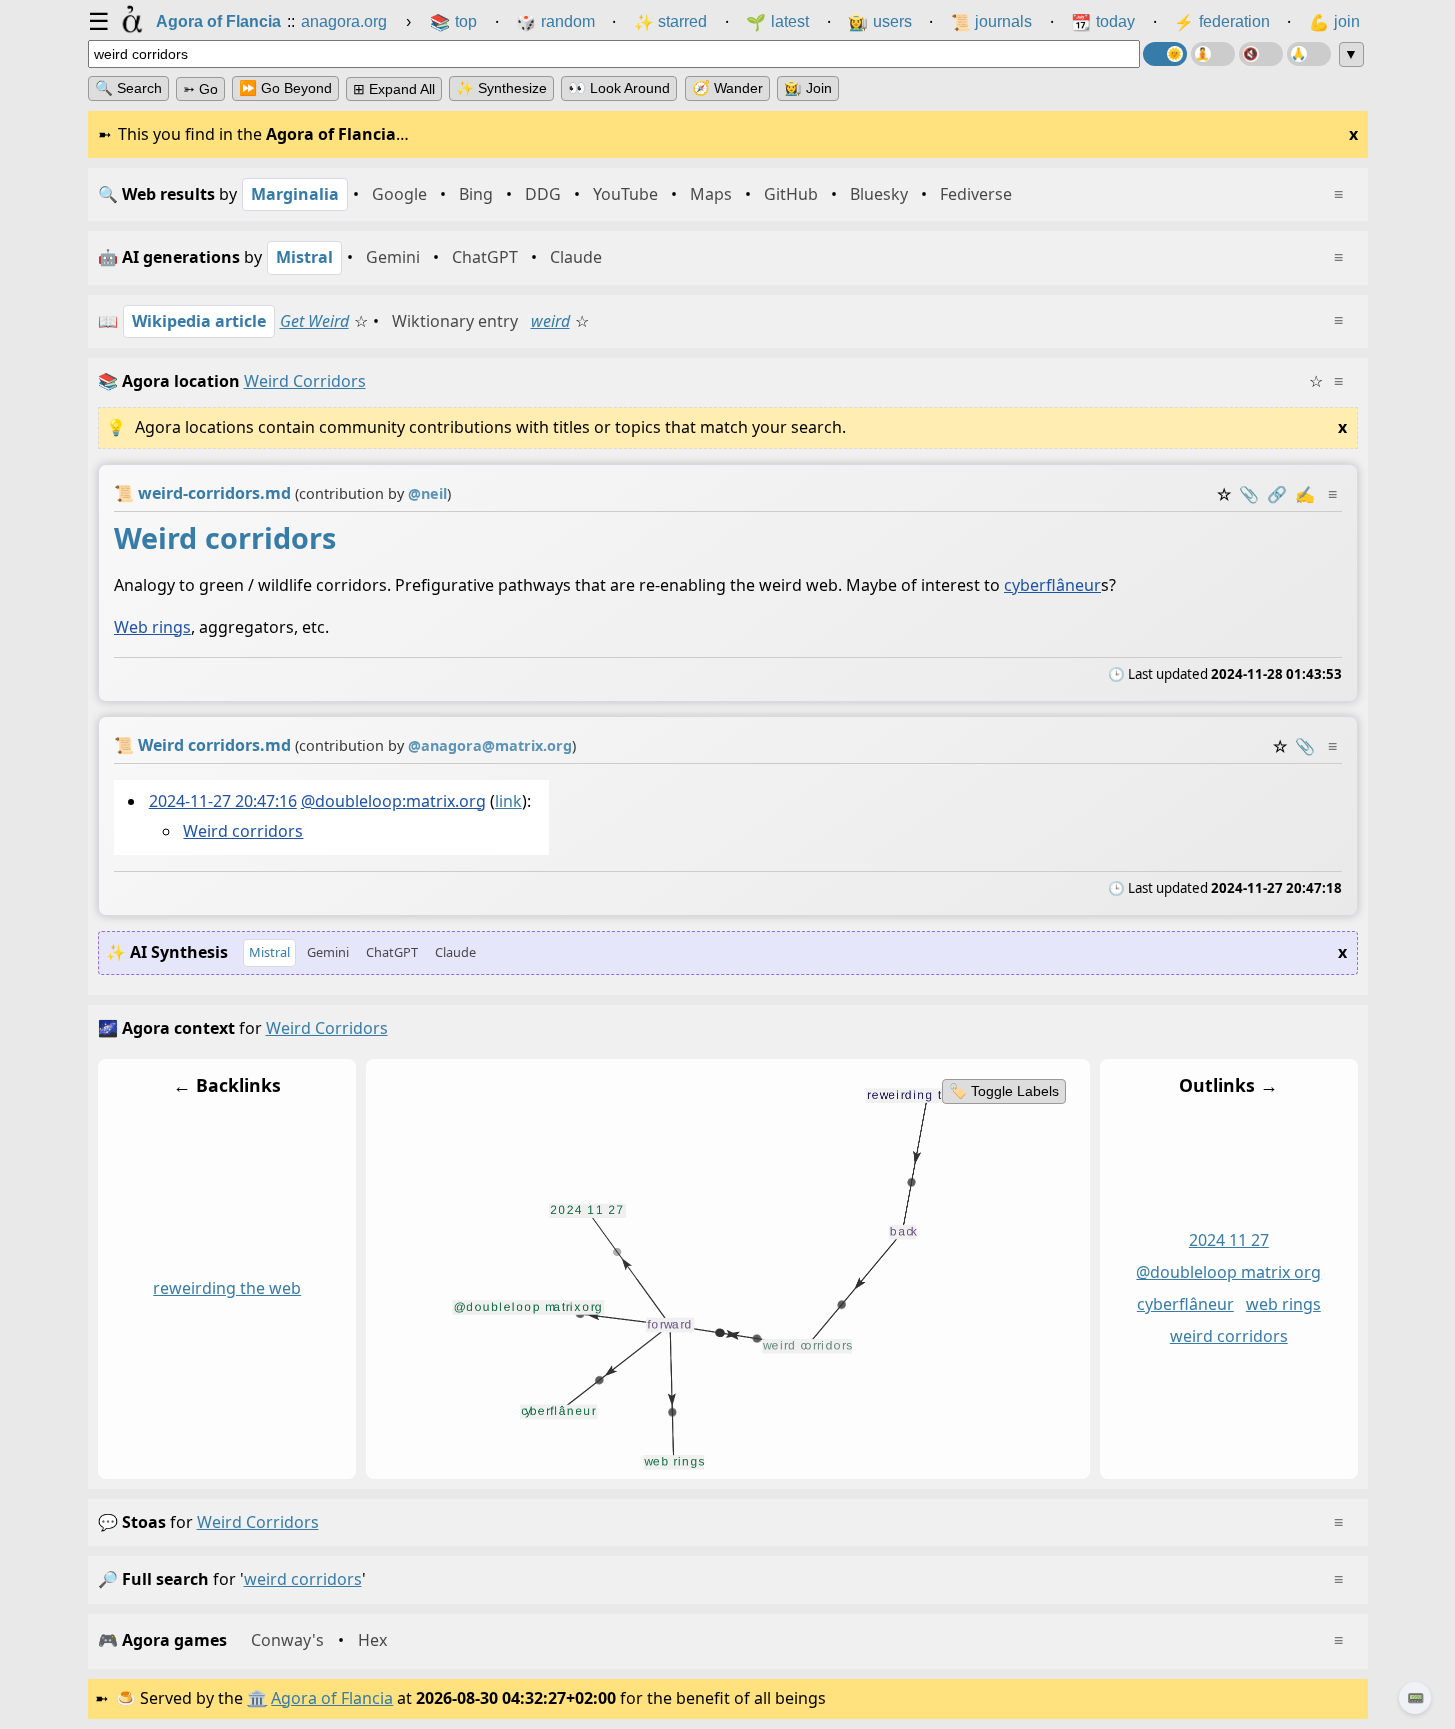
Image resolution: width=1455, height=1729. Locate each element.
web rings (1282, 1305)
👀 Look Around (619, 88)
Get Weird (314, 321)
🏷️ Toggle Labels (1003, 1091)
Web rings (152, 627)
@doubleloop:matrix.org (392, 801)
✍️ (1305, 494)
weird (550, 321)
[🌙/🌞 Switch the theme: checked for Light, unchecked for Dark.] (1165, 54)
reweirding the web (227, 1289)
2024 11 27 (1228, 1241)
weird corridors (1228, 1336)
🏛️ (257, 1698)
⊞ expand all (394, 89)
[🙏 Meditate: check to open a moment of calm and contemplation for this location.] (1309, 54)
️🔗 (1277, 494)
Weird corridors (243, 831)
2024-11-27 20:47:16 (222, 801)
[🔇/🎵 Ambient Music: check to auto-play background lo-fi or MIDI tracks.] (1261, 54)
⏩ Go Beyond (285, 88)
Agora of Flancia (332, 1698)
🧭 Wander (727, 88)
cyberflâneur (1052, 585)
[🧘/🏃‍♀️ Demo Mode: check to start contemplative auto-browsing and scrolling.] (1213, 54)
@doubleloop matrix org (1228, 1273)
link (507, 801)
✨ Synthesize (501, 88)
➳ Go (200, 89)
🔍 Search (128, 88)
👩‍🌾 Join (808, 88)
